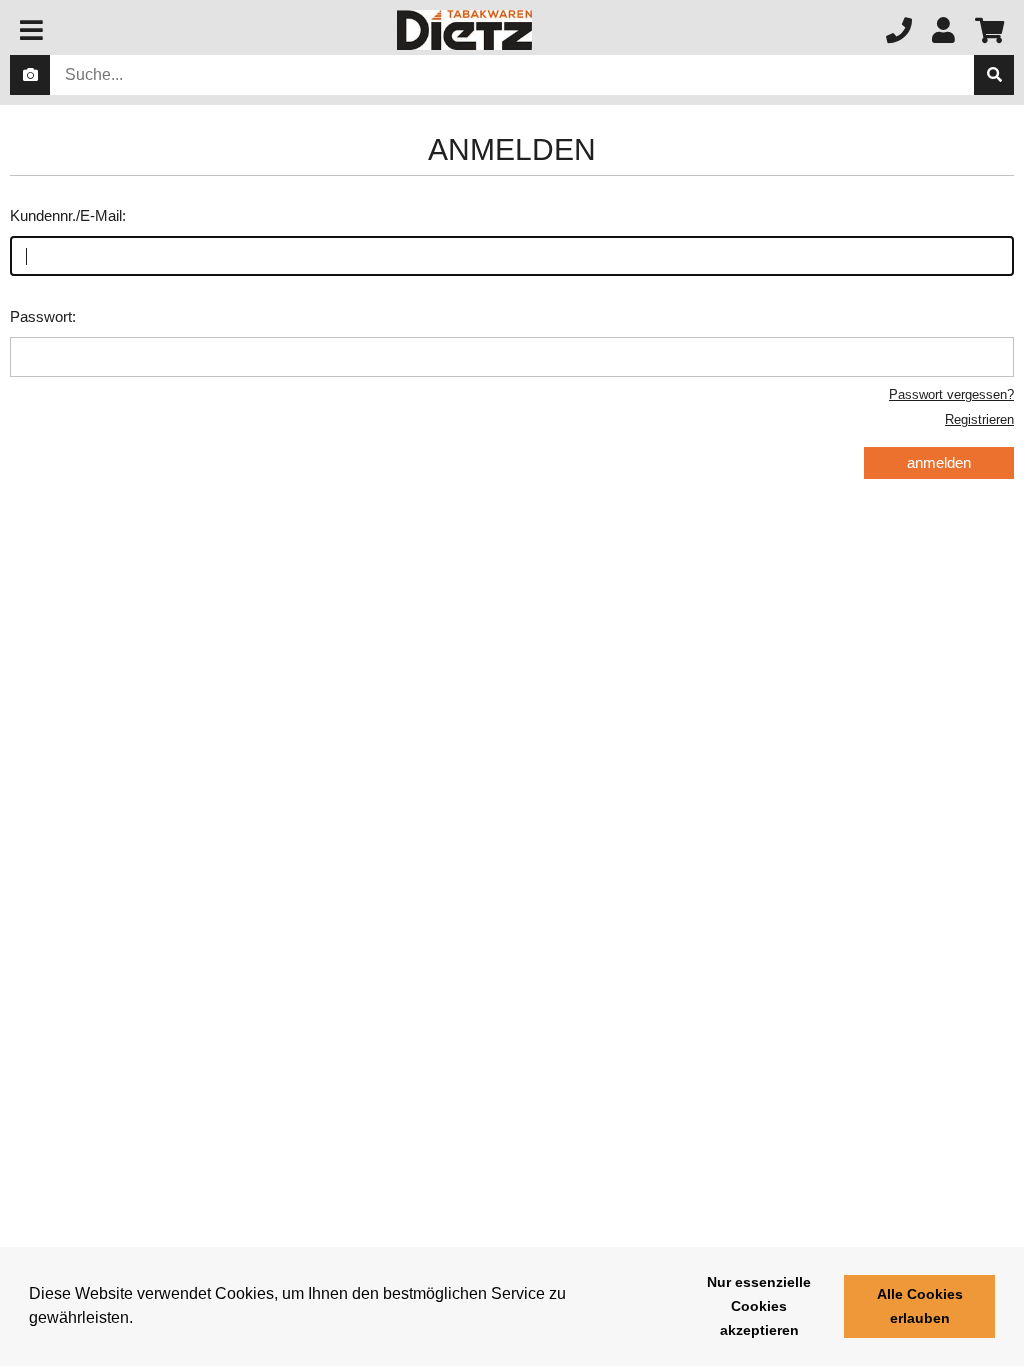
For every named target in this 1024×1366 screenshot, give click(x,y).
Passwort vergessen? (951, 394)
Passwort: (43, 316)
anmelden (939, 462)
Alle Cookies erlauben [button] (920, 1306)
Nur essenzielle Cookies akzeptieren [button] (759, 1306)
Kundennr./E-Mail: (68, 215)
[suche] (994, 75)
